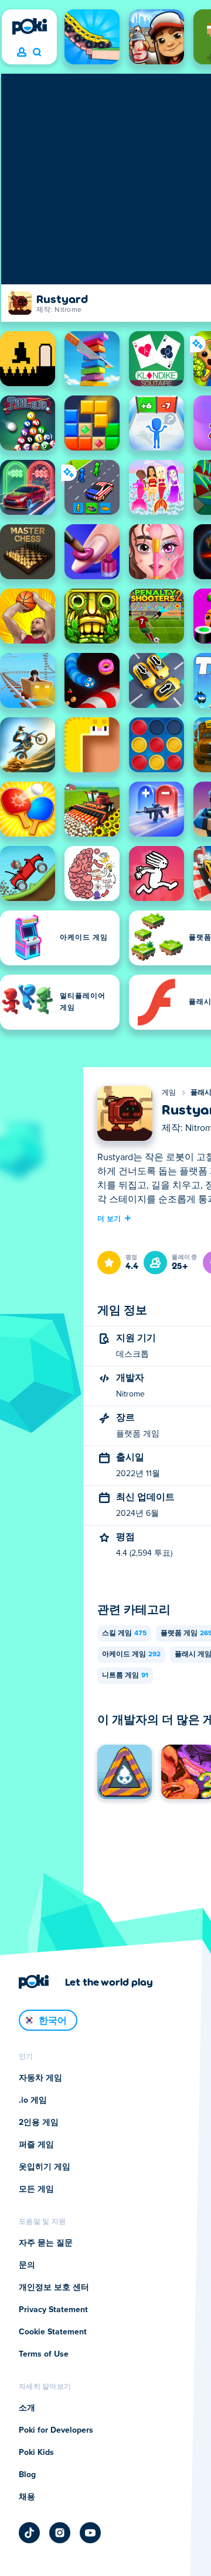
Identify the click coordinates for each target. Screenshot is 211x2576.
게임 (169, 1093)
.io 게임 (33, 2100)
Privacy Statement (53, 2310)
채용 (27, 2497)
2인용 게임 (39, 2123)
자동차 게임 (40, 2078)
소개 (27, 2408)
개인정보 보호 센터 (54, 2288)
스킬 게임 (124, 1633)
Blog (27, 2475)
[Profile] (22, 53)
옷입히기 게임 (45, 2167)
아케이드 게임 (131, 1655)
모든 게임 (36, 2189)
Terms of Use (44, 2354)
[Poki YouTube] (90, 2533)
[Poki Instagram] (60, 2533)
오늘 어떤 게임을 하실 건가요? (37, 53)
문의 (27, 2265)
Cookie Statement (53, 2332)
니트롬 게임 (125, 1676)
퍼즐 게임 (36, 2145)
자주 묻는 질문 (46, 2243)
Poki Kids (36, 2453)
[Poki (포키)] (29, 26)
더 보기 (109, 1218)
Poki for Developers (56, 2430)
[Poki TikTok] (29, 2533)
